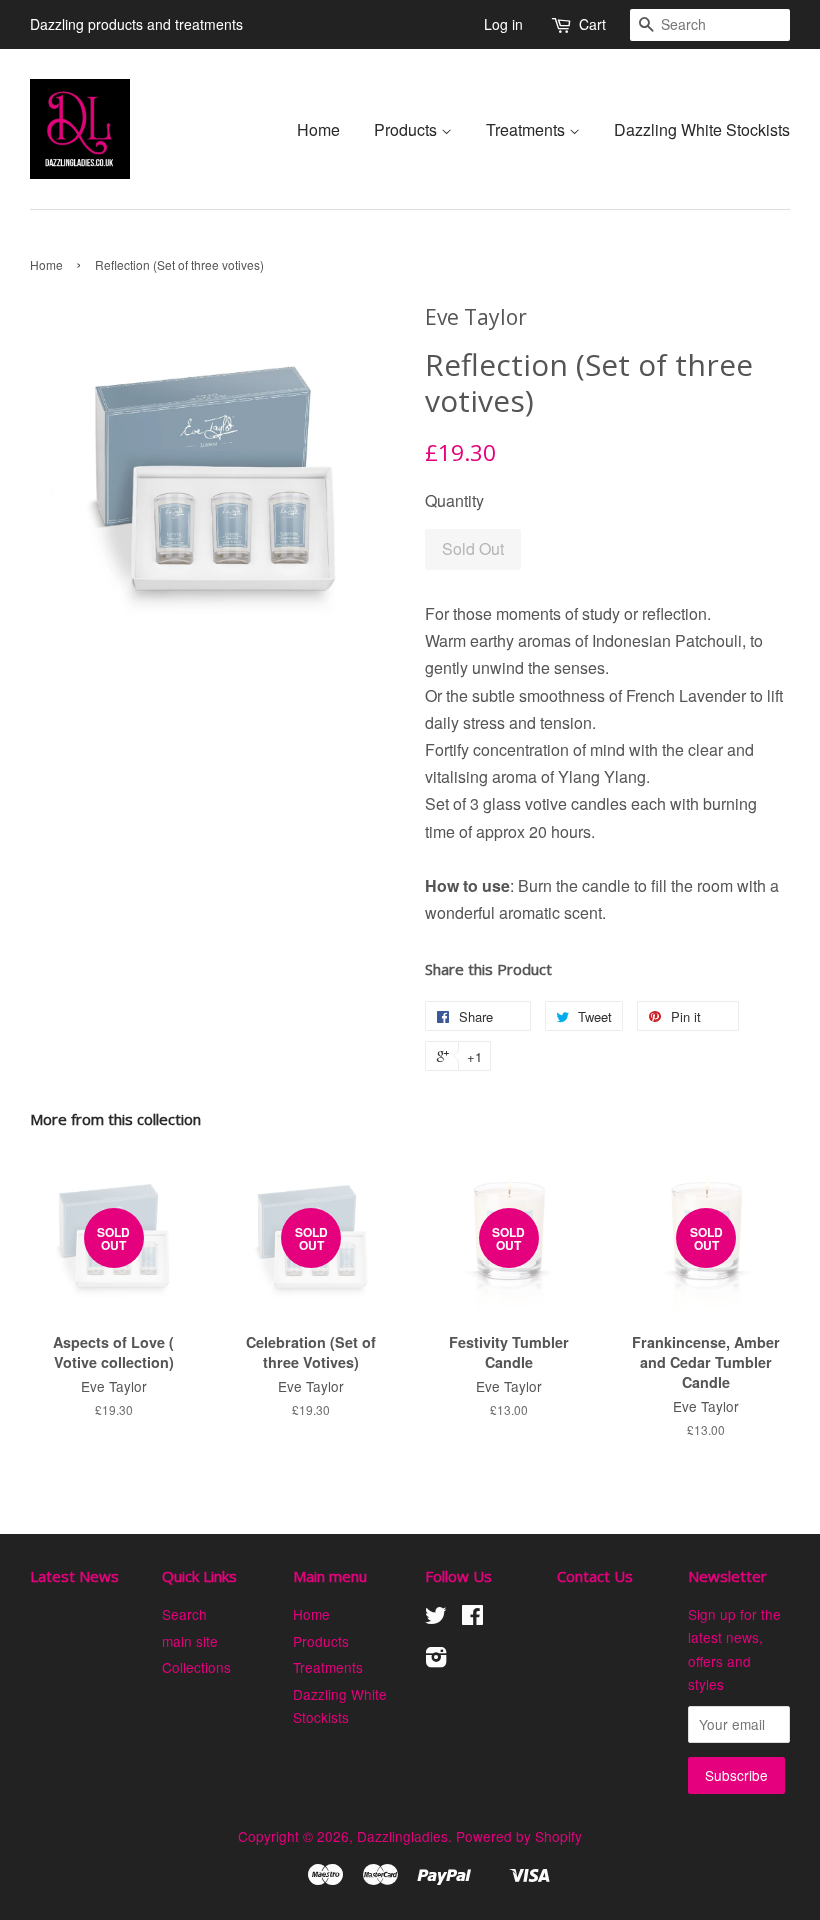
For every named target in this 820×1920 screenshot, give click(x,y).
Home (318, 129)
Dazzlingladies (402, 1836)
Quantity (454, 500)
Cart (592, 24)
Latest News (74, 1576)
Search (184, 1614)
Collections (196, 1667)
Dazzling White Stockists (702, 129)
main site (190, 1641)
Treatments (527, 129)
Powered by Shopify (519, 1836)
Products (407, 129)
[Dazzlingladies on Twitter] (436, 1618)
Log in (503, 24)
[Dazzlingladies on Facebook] (472, 1618)
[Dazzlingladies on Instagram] (436, 1660)
